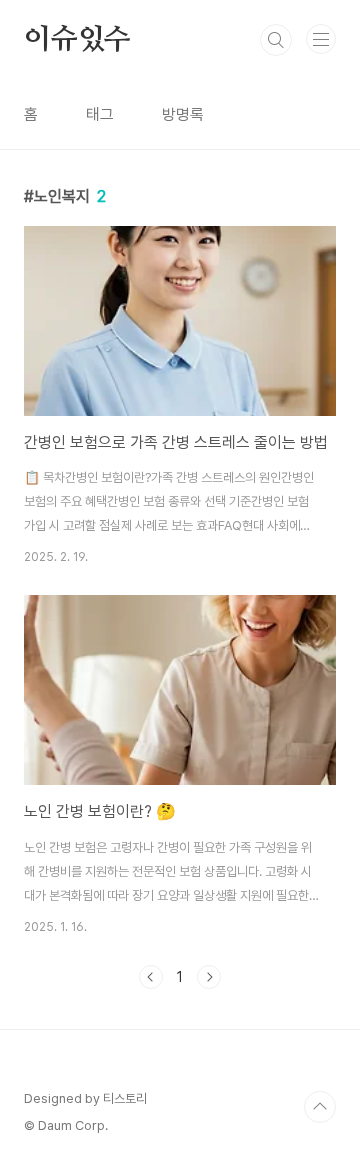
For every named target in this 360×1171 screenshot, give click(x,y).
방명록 (183, 114)
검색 (276, 40)
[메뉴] (321, 39)
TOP (320, 1107)
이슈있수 (77, 40)
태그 (100, 114)
